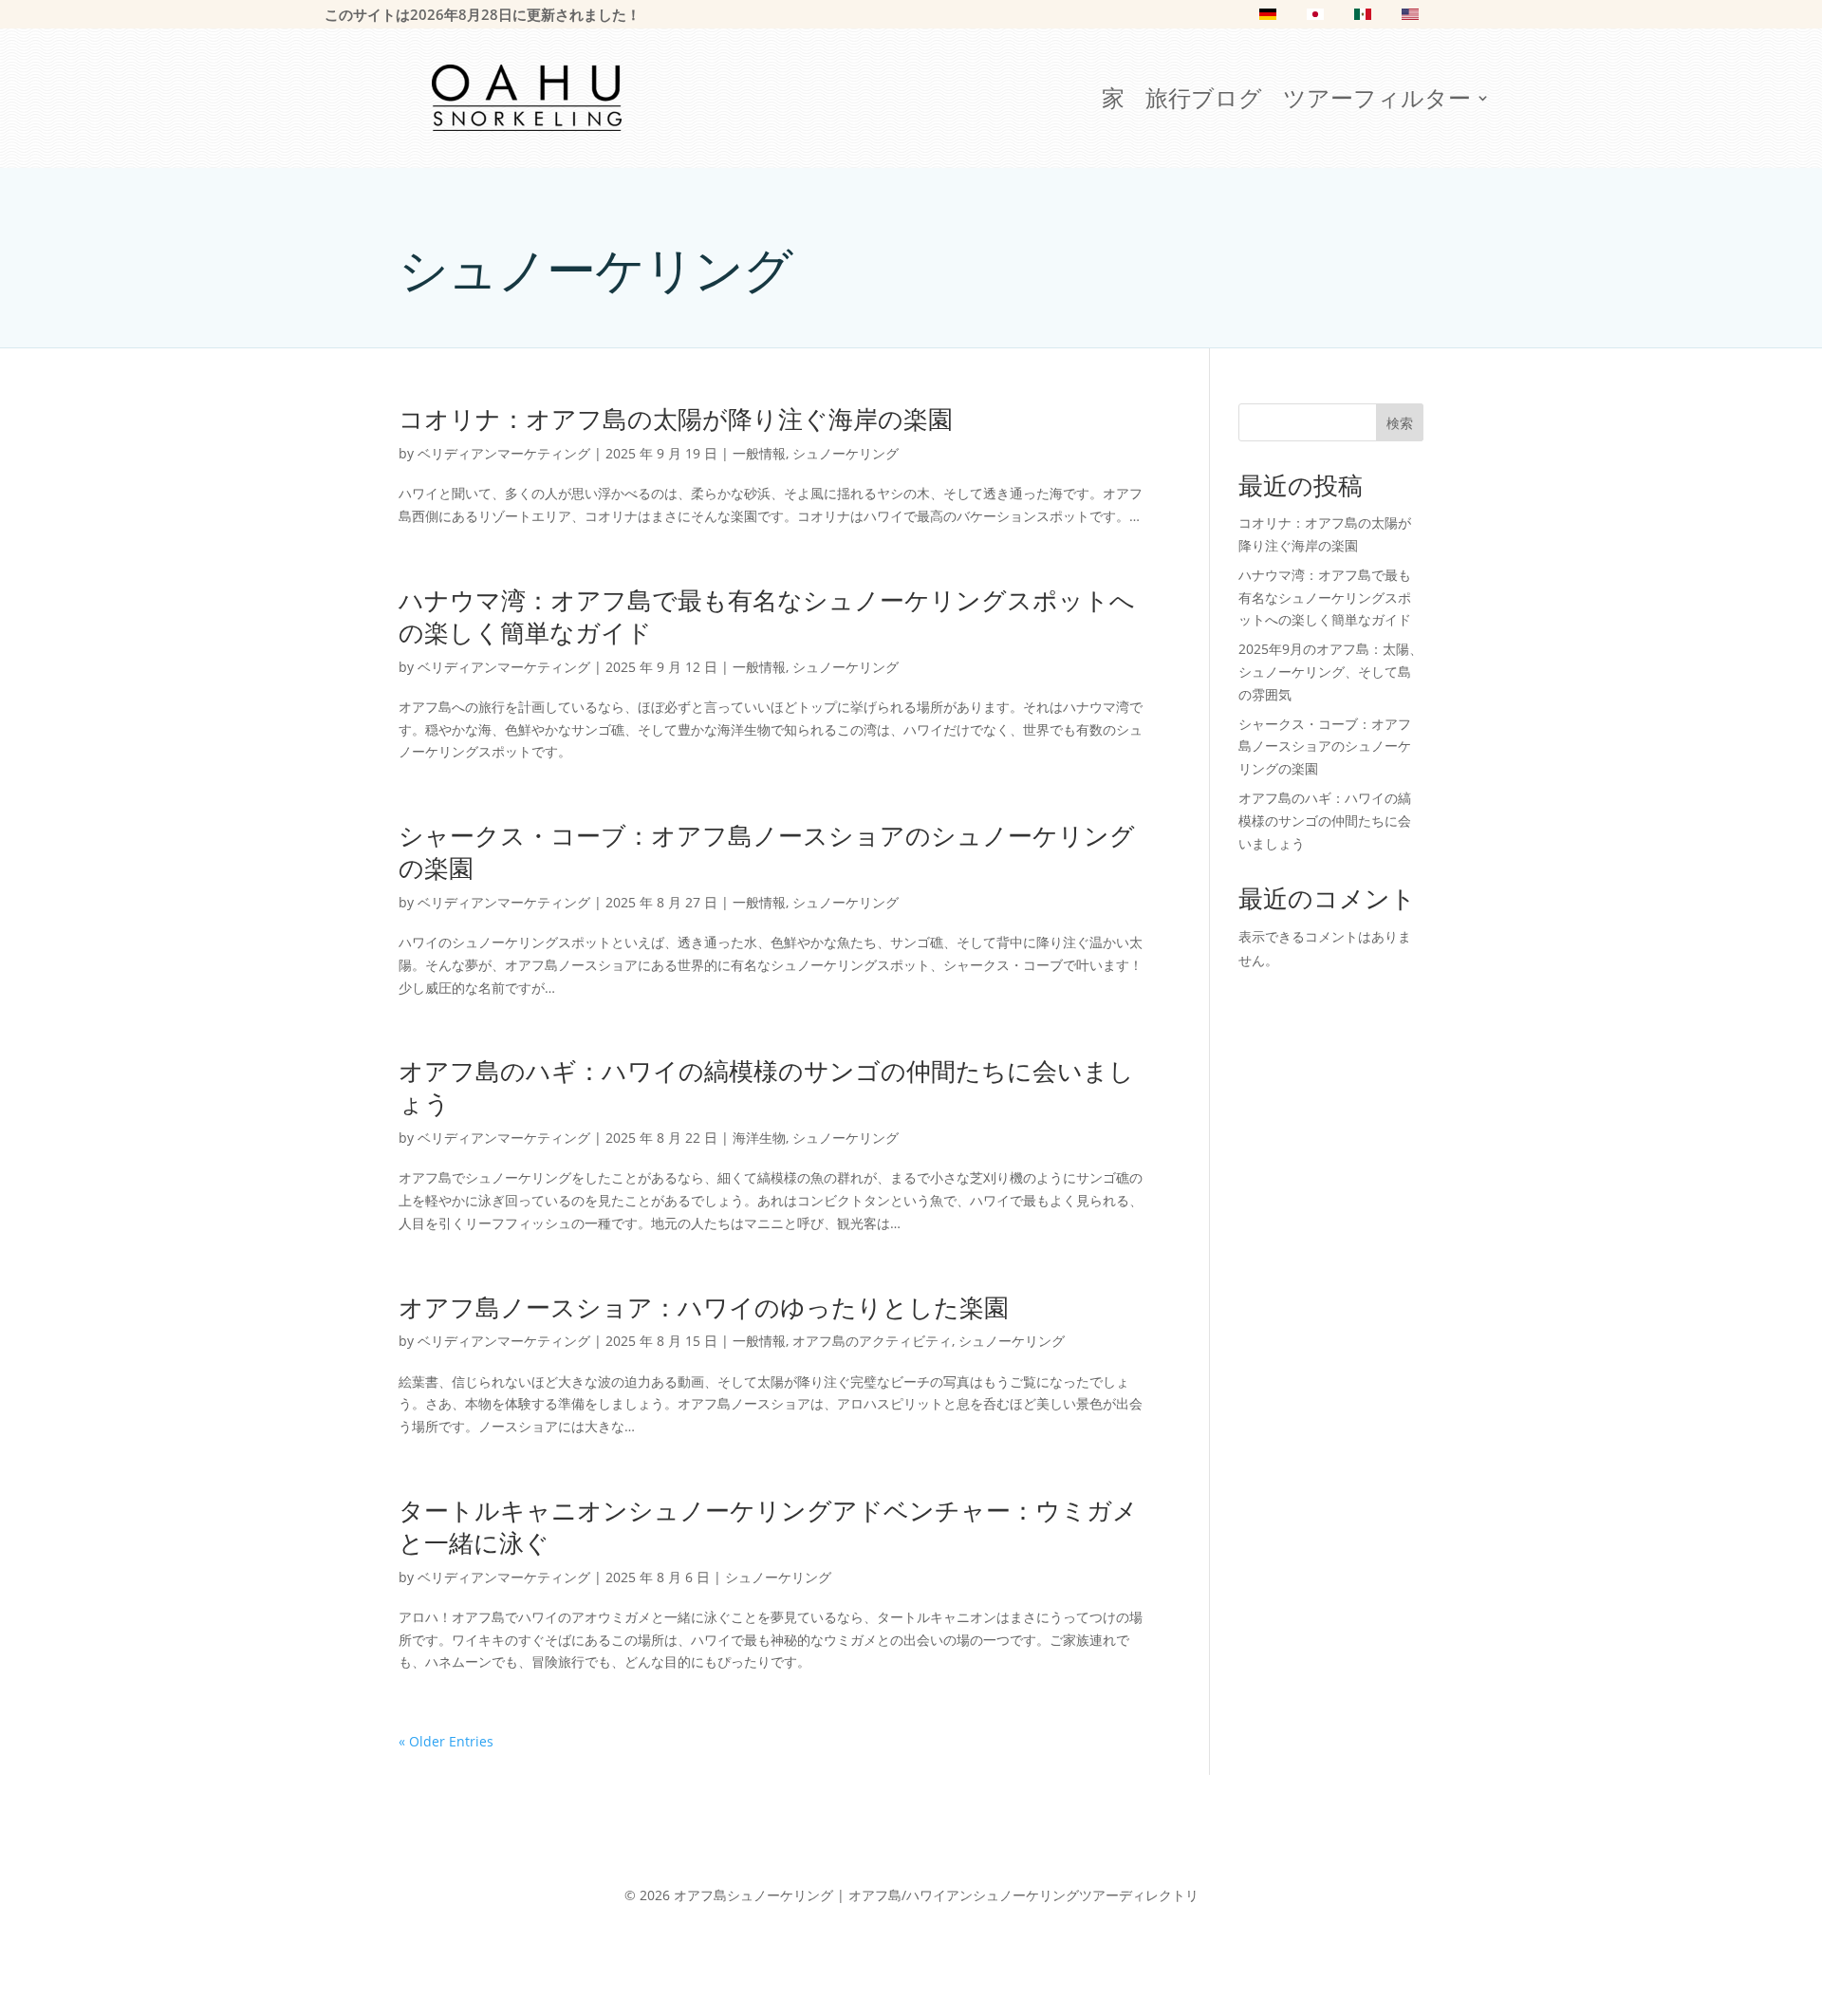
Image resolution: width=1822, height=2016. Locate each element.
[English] (1410, 18)
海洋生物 (759, 1138)
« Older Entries (446, 1741)
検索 (1400, 423)
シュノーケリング (846, 453)
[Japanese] (1315, 18)
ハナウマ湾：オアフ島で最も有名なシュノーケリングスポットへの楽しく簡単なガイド (767, 616)
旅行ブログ (1204, 102)
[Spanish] (1363, 18)
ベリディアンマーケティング (504, 453)
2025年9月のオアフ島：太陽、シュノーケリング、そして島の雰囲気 (1330, 672)
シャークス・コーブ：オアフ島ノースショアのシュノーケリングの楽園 (767, 851)
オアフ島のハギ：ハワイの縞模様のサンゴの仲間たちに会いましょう (766, 1087)
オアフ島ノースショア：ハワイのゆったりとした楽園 (704, 1307)
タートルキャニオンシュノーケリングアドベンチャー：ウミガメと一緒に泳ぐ (768, 1526)
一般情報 (759, 453)
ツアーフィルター (1377, 102)
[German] (1268, 18)
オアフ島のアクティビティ (872, 1341)
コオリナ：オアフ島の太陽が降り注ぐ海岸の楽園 (676, 419)
